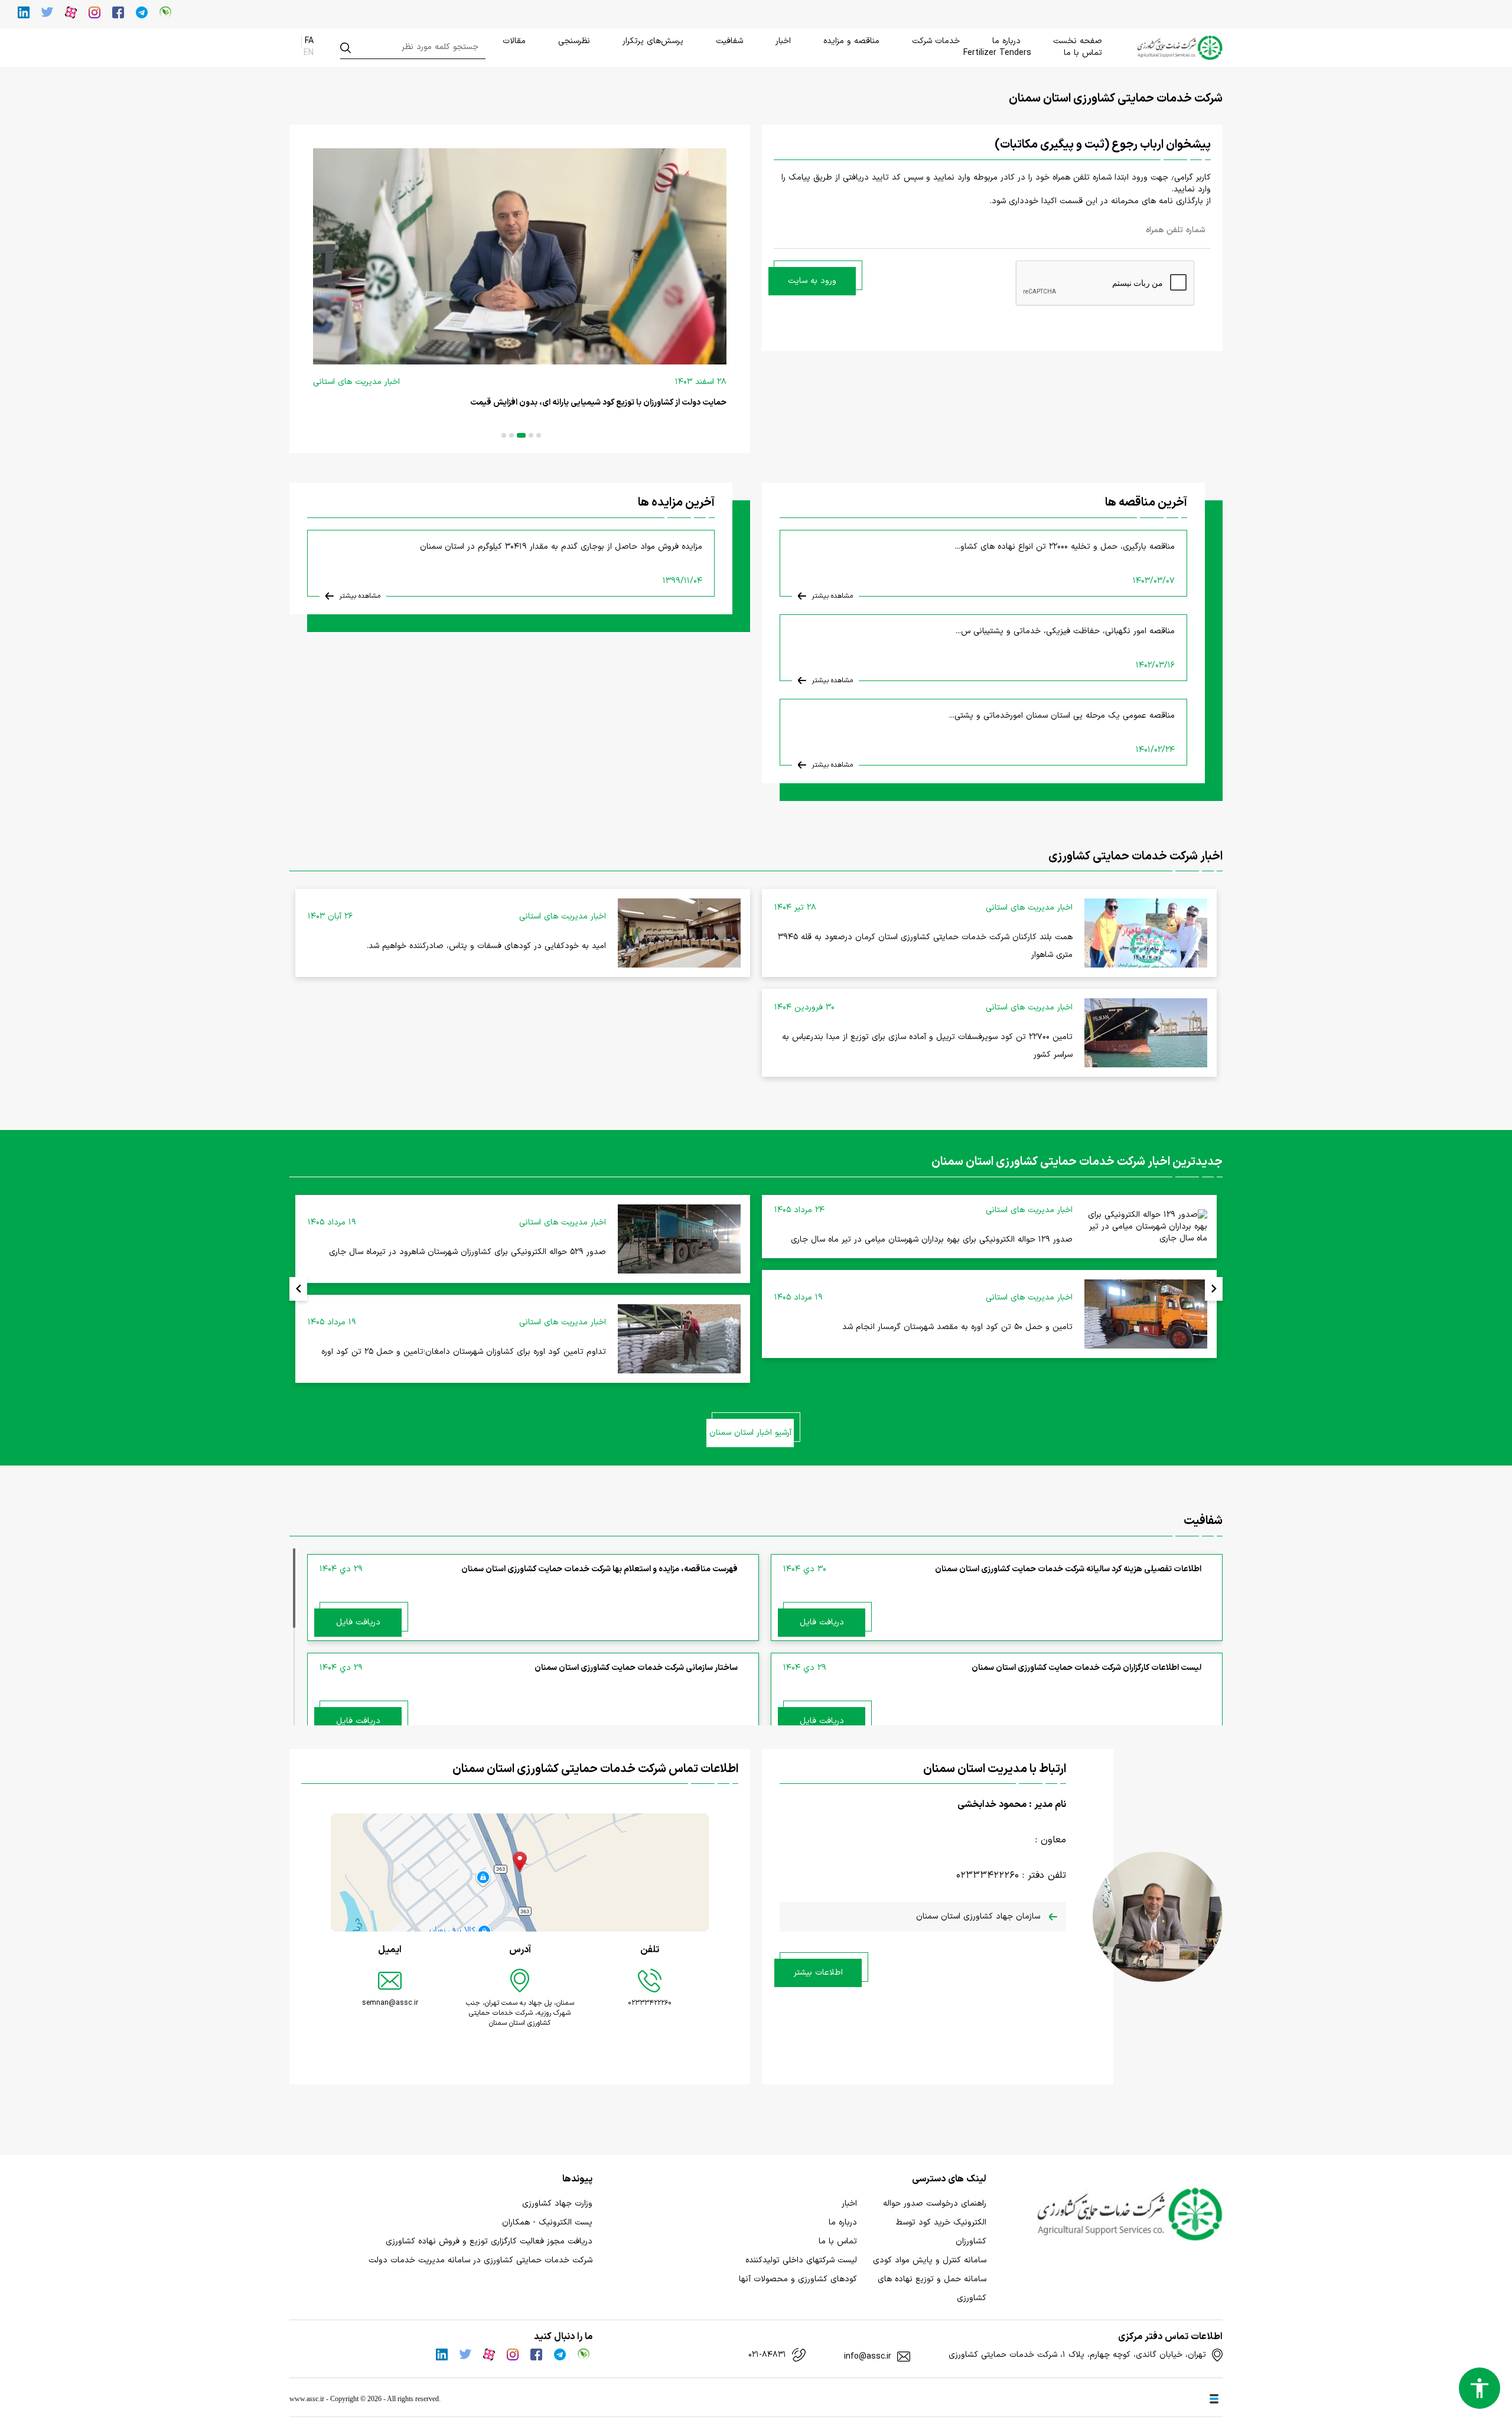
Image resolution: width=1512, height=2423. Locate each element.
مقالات (514, 41)
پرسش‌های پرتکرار (653, 41)
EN (309, 53)
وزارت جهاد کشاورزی (557, 2204)
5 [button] (504, 435)
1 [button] (539, 435)
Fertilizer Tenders (997, 53)
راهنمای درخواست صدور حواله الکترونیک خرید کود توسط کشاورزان (935, 2222)
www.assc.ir (307, 2399)
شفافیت (729, 41)
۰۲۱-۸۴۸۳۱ (767, 2355)
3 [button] (521, 435)
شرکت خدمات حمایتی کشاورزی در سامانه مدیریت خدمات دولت (480, 2260)
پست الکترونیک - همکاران (547, 2222)
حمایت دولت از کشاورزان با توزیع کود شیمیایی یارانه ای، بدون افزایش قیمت (598, 403)
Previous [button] (298, 1289)
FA (309, 41)
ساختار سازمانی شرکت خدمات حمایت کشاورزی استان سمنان (636, 1668)
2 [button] (531, 435)
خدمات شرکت (936, 41)
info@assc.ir (868, 2357)
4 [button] (511, 435)
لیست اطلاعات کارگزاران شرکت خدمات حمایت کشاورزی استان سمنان (1086, 1668)
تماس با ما (1083, 53)
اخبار (783, 41)
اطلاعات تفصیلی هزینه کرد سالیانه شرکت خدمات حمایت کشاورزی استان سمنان (1068, 1569)
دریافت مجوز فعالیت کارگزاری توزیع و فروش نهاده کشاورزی (489, 2241)
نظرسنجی (574, 41)
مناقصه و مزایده (851, 41)
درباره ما (1006, 41)
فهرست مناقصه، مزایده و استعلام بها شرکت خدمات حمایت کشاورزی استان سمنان (599, 1569)
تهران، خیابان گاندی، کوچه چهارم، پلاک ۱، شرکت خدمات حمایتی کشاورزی (1077, 2355)
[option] (520, 289)
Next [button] (1214, 1289)
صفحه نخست (1078, 41)
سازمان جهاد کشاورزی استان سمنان (980, 1916)
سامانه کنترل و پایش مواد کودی (930, 2260)
